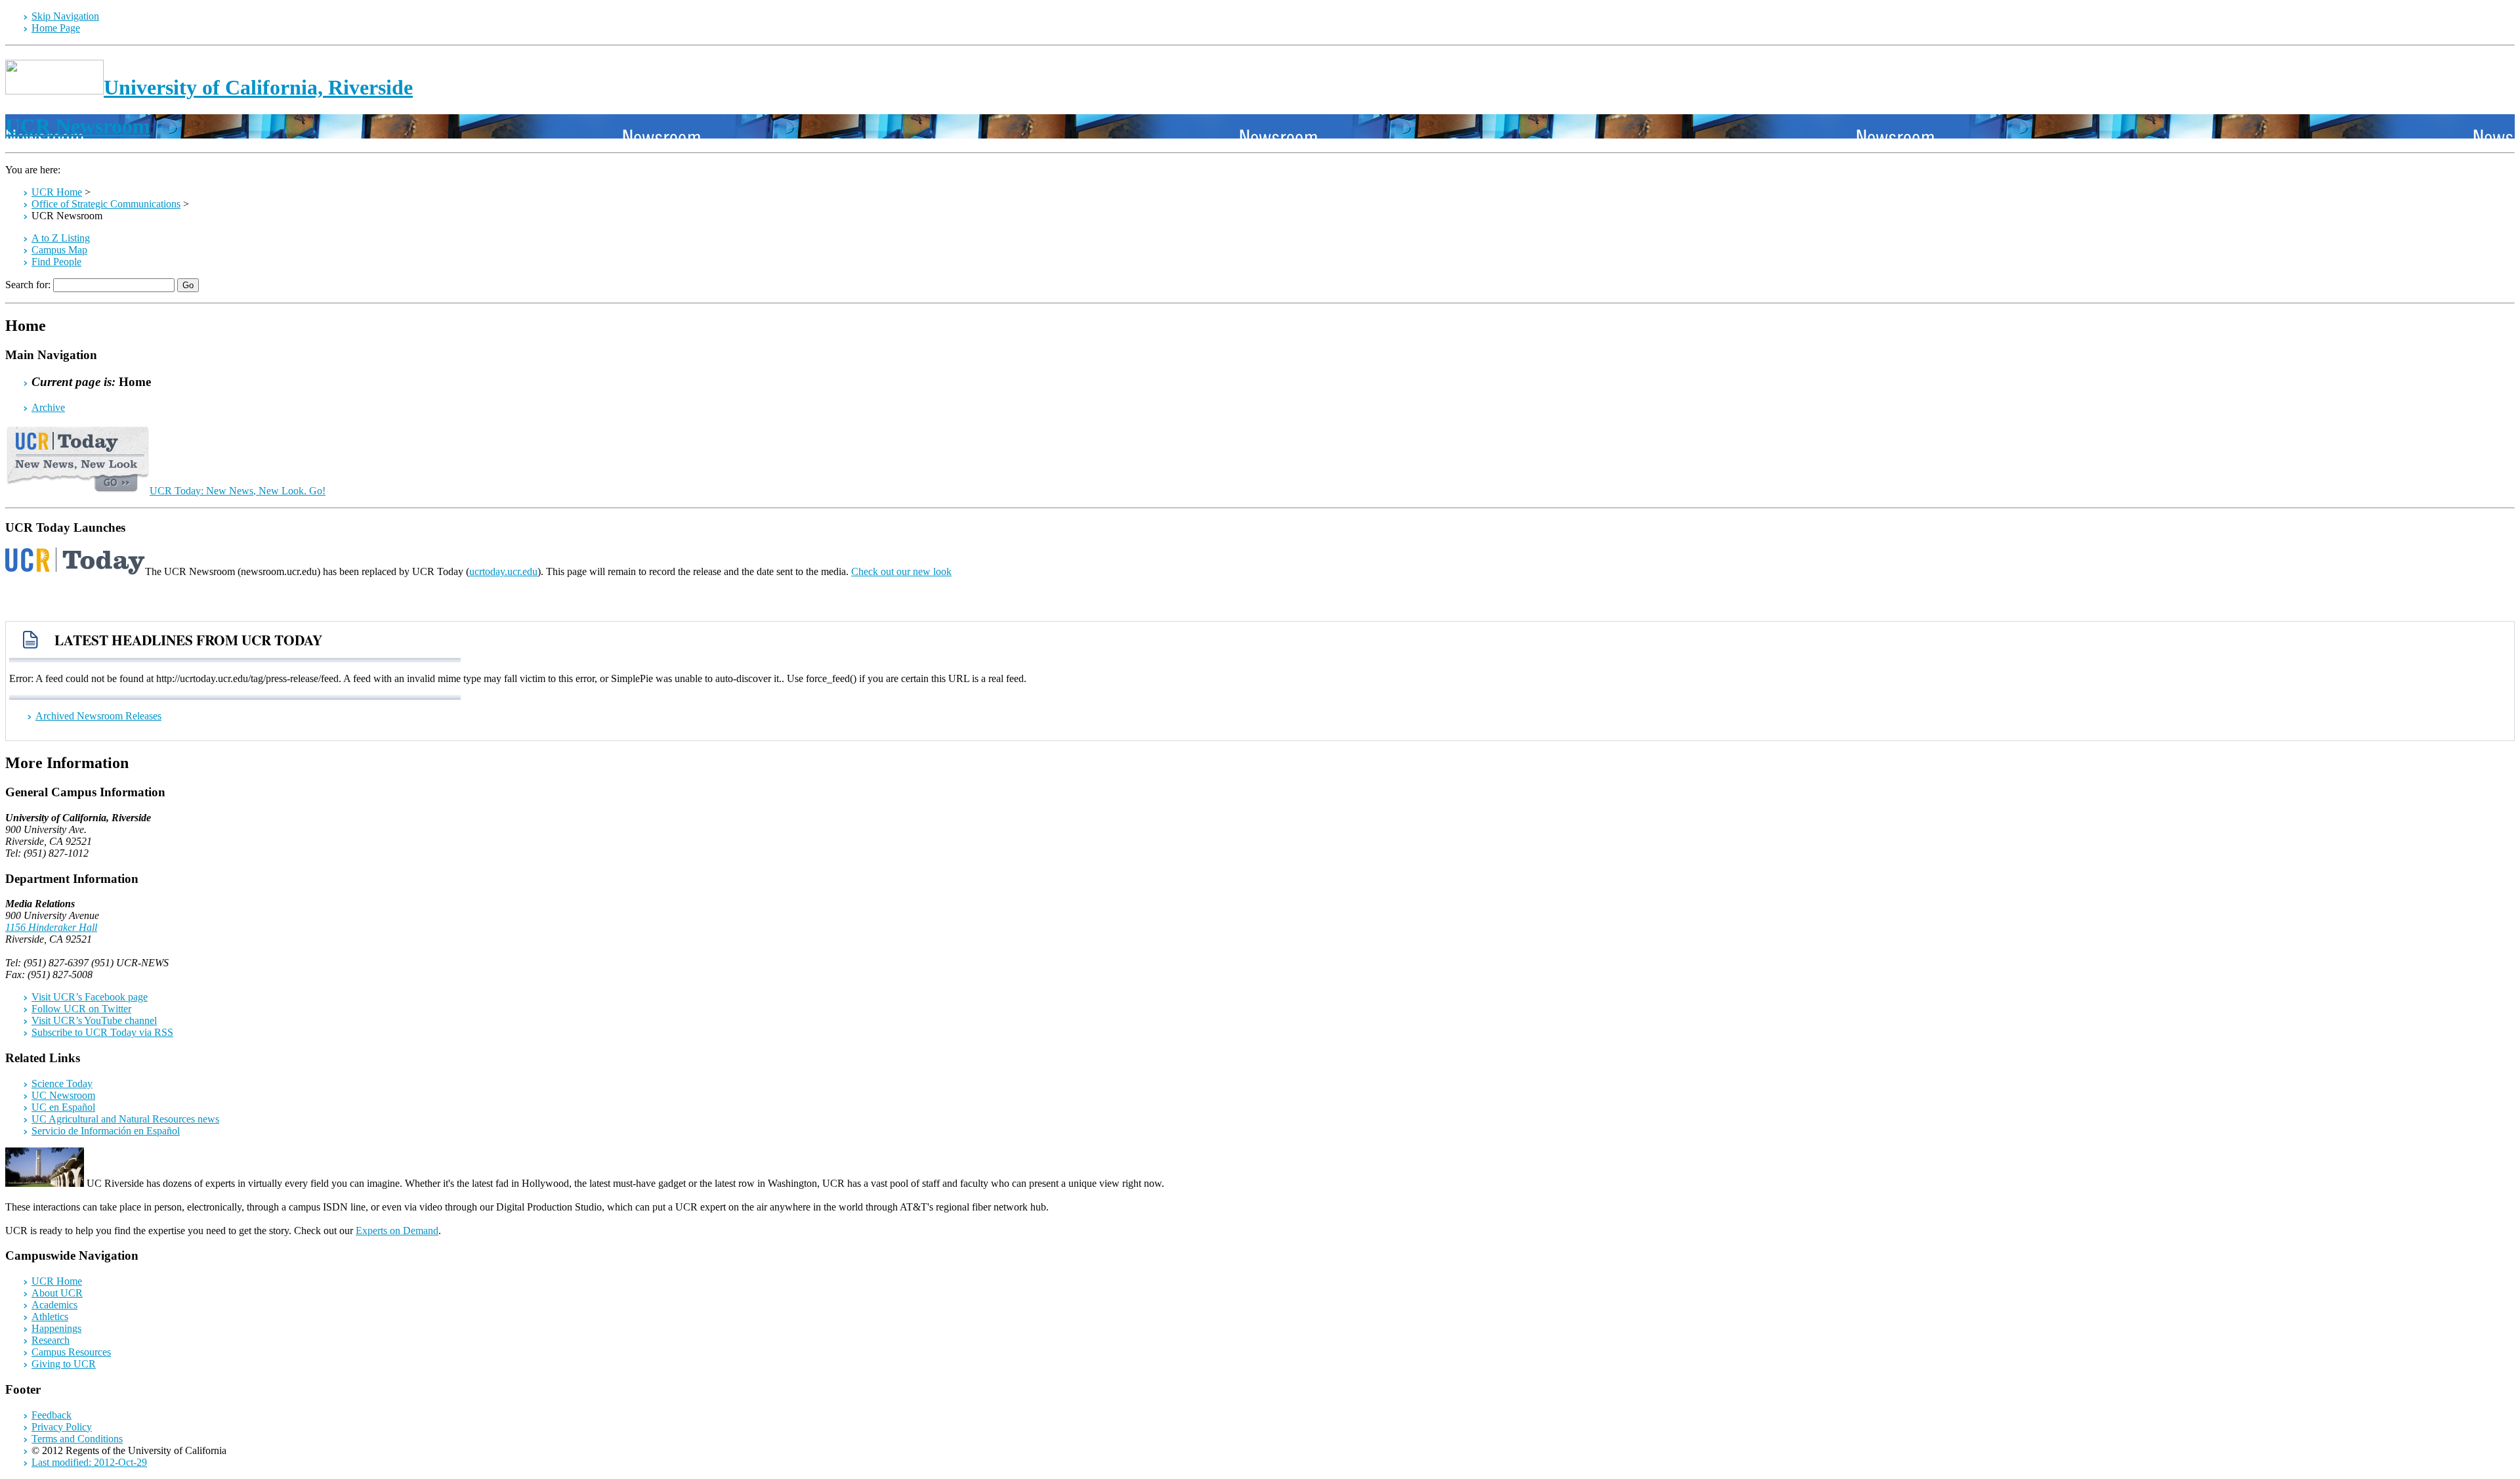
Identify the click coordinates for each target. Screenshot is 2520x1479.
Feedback (52, 1415)
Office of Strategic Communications (106, 204)
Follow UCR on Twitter (81, 1009)
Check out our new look (901, 571)
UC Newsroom (63, 1095)
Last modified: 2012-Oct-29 (89, 1462)
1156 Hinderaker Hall (51, 927)
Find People (56, 262)
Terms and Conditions (77, 1439)
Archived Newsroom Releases (98, 716)
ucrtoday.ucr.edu (503, 571)
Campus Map (59, 250)
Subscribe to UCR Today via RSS (102, 1032)
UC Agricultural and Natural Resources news (125, 1119)
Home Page (56, 28)
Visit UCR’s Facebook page (90, 997)
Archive (48, 407)
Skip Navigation (65, 16)
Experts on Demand (397, 1231)
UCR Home (57, 192)
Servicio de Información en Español (106, 1131)
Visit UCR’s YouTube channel (94, 1020)
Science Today (62, 1083)
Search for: (28, 285)
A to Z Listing (61, 238)
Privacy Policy (62, 1427)
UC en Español (63, 1107)
